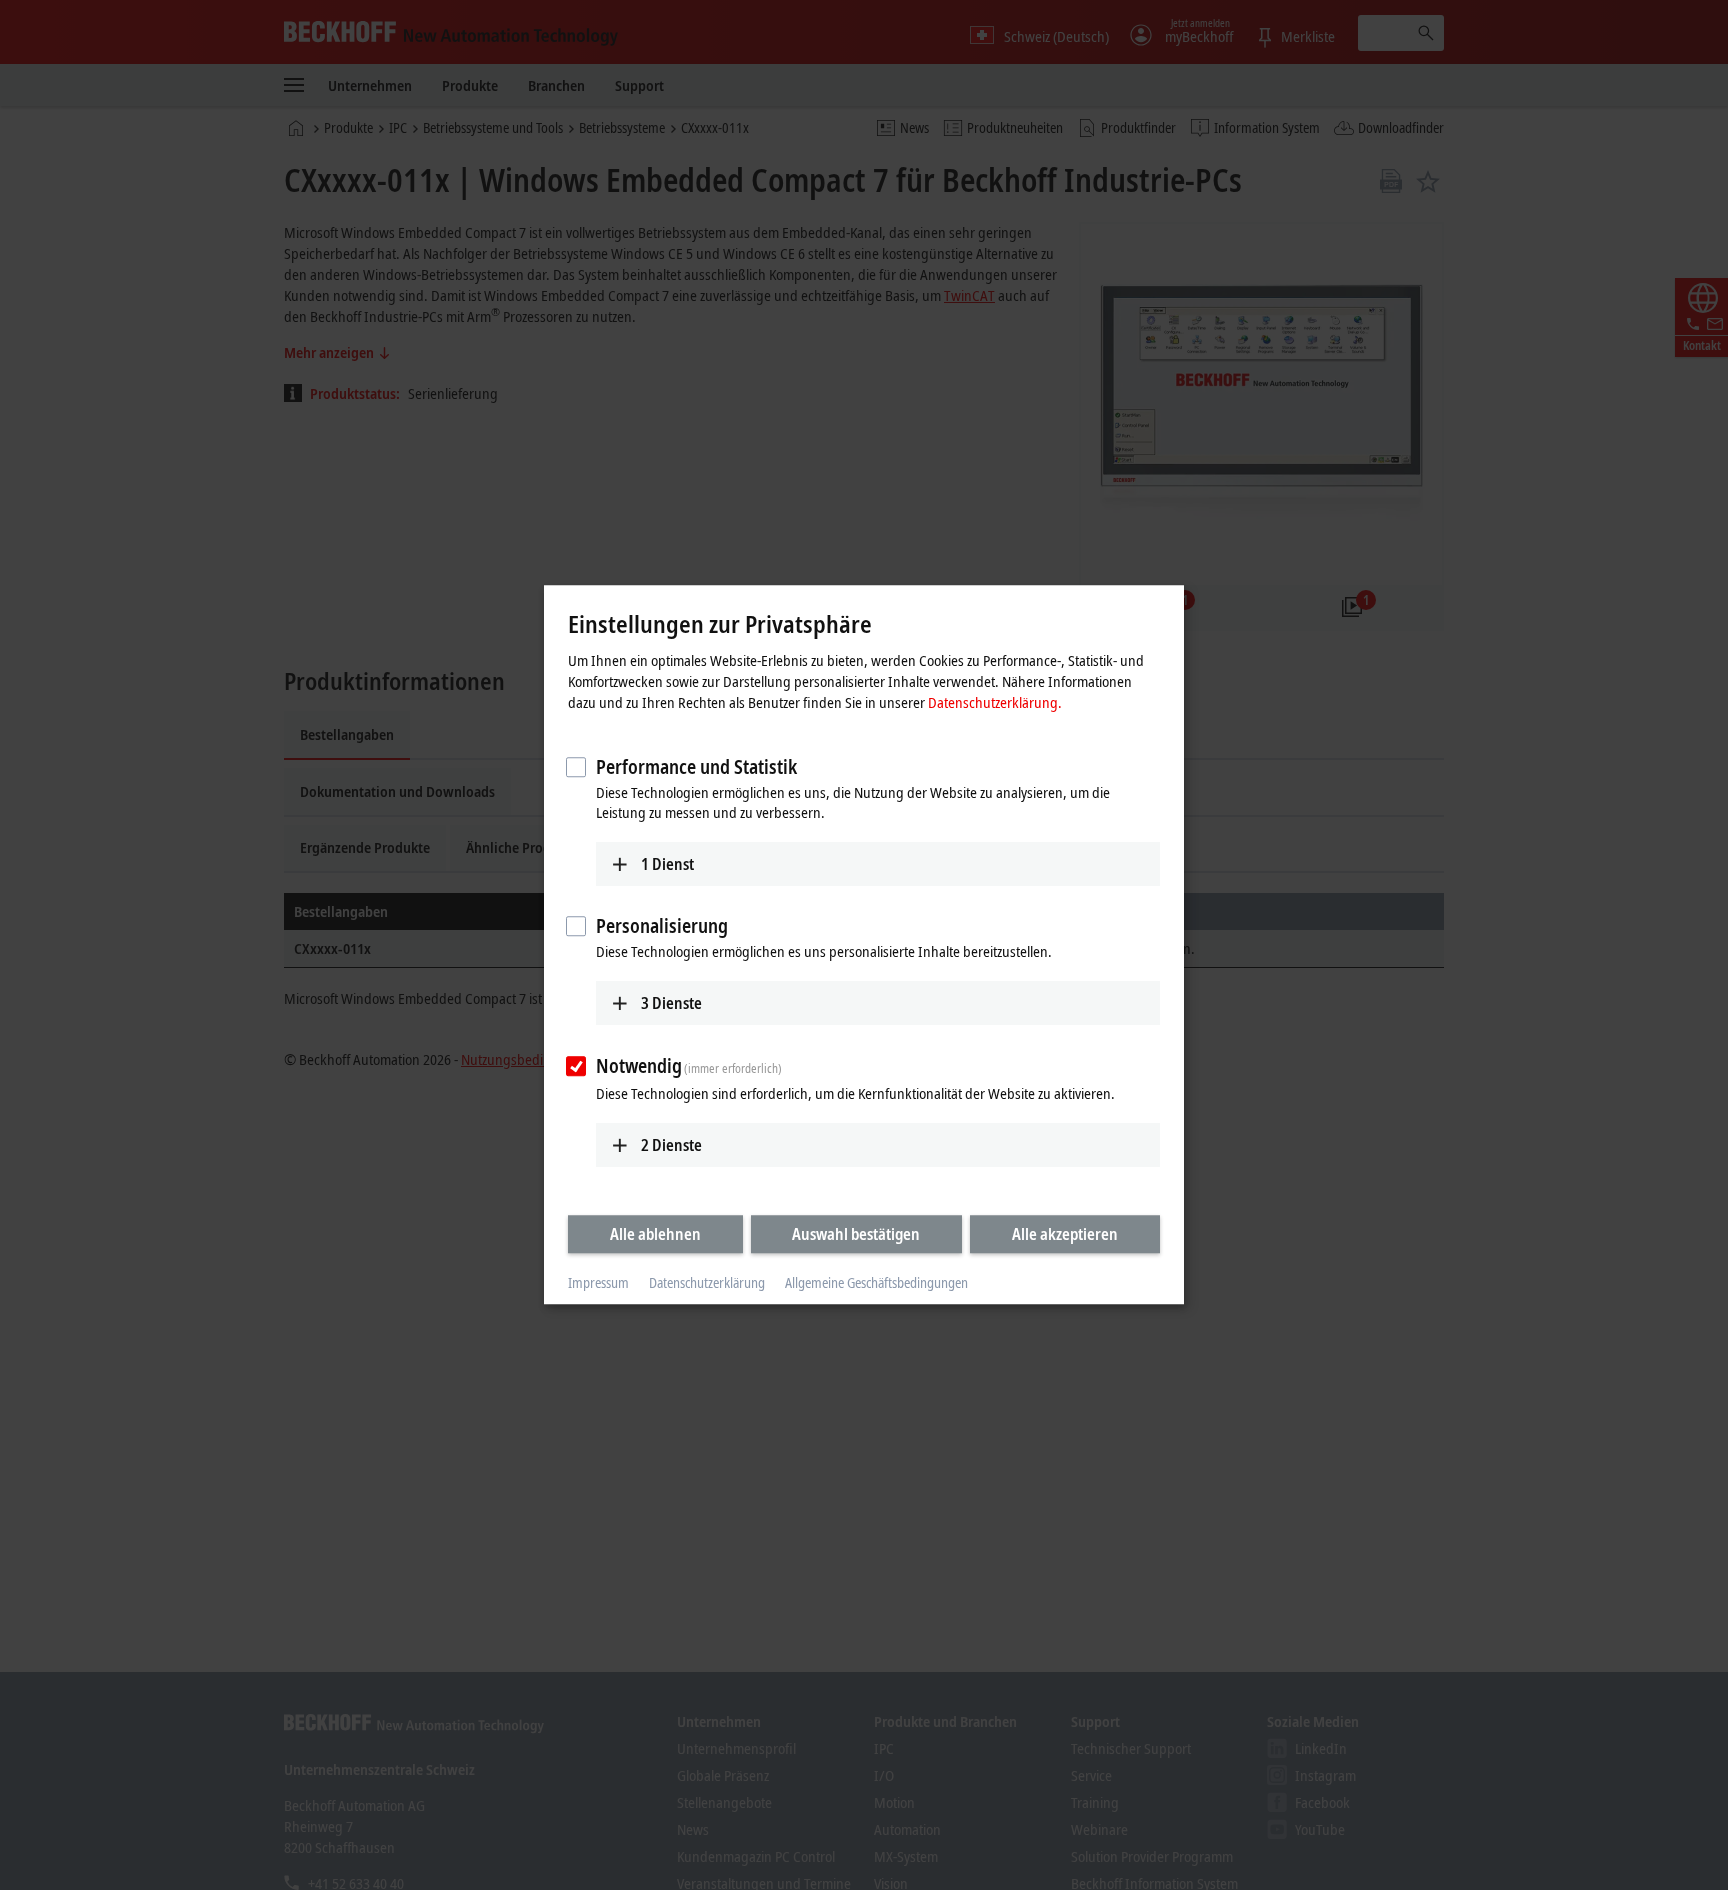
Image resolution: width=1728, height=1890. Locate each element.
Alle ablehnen (655, 1234)
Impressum (598, 1282)
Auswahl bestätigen (856, 1234)
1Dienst (667, 864)
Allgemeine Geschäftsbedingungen (876, 1282)
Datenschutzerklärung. (995, 702)
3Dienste (671, 1003)
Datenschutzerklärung (707, 1282)
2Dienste (671, 1145)
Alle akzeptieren (1065, 1234)
